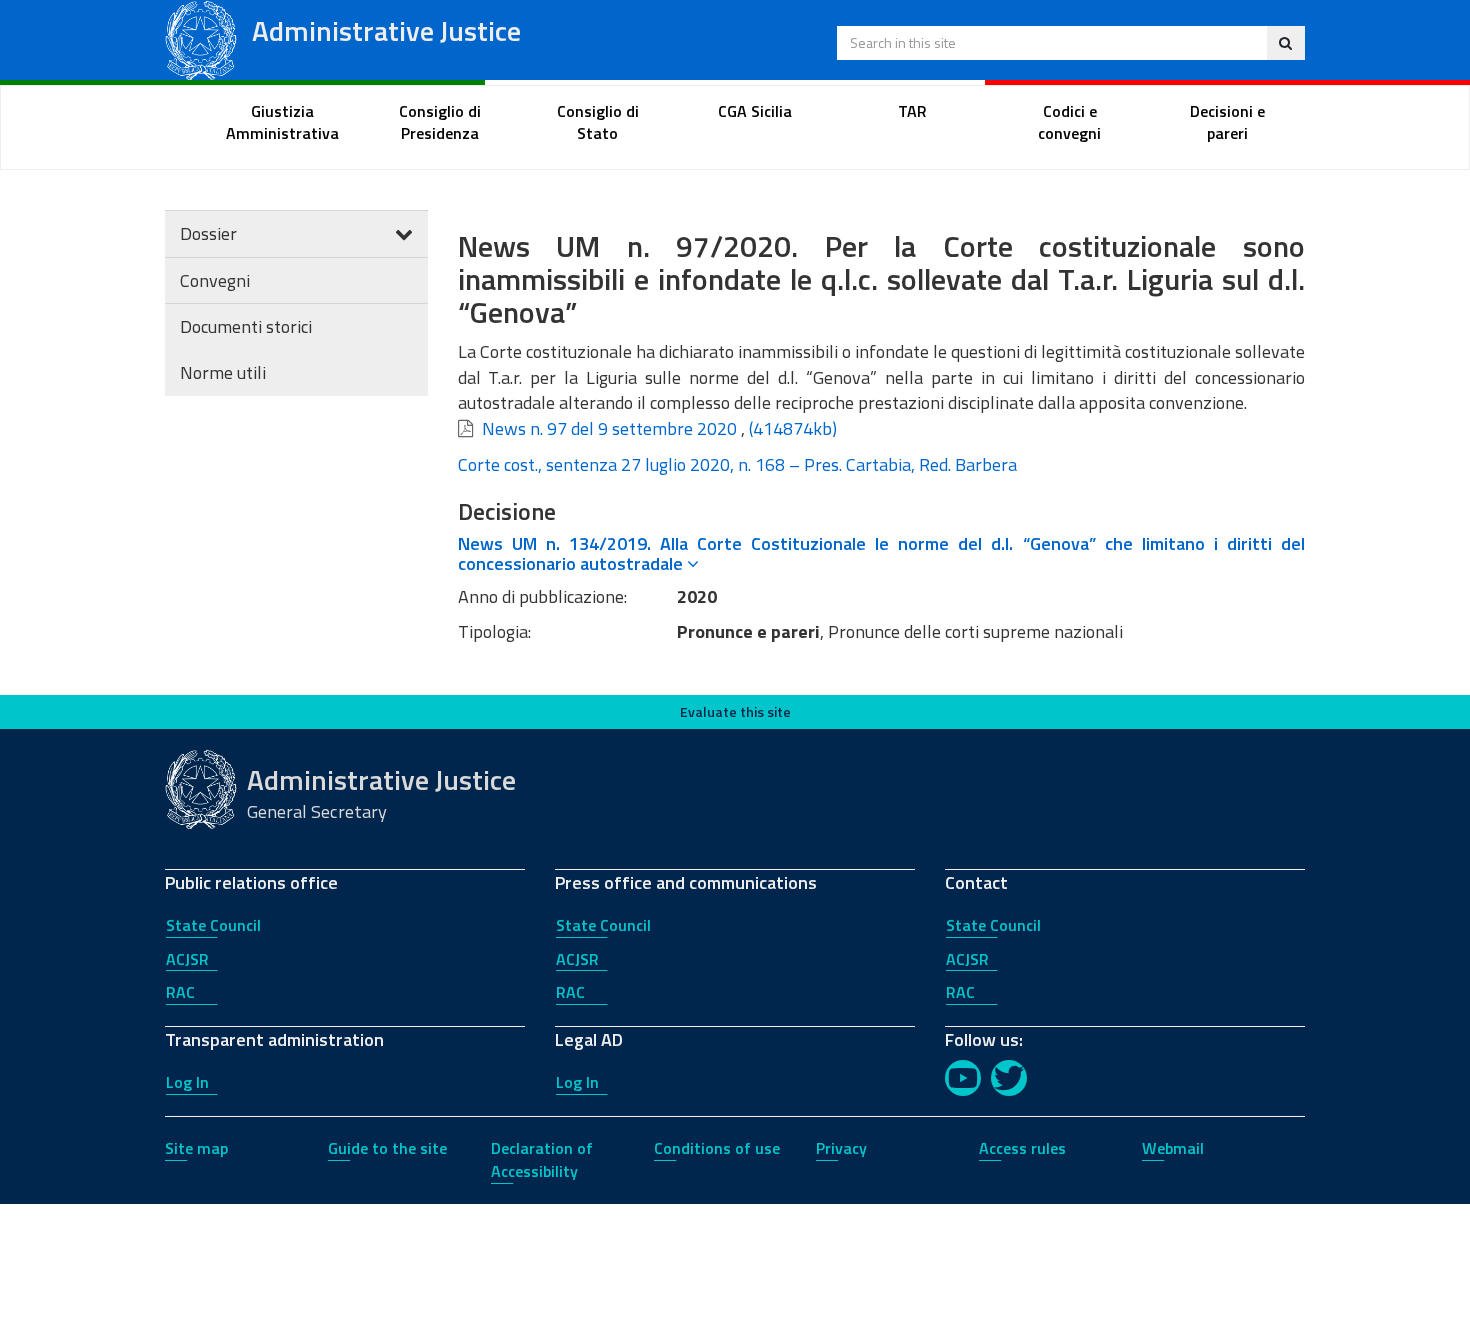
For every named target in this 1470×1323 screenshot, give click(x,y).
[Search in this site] (1285, 43)
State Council (213, 925)
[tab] (882, 554)
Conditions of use (717, 1148)
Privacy (841, 1148)
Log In (187, 1082)
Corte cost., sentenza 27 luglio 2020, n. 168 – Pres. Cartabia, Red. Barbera (737, 464)
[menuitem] (283, 123)
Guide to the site (387, 1148)
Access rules (1022, 1148)
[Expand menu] (404, 233)
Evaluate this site (735, 711)
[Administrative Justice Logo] (201, 38)
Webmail (1173, 1148)
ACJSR (187, 959)
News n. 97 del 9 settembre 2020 (609, 428)
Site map (196, 1148)
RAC (180, 992)
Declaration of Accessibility (542, 1159)
